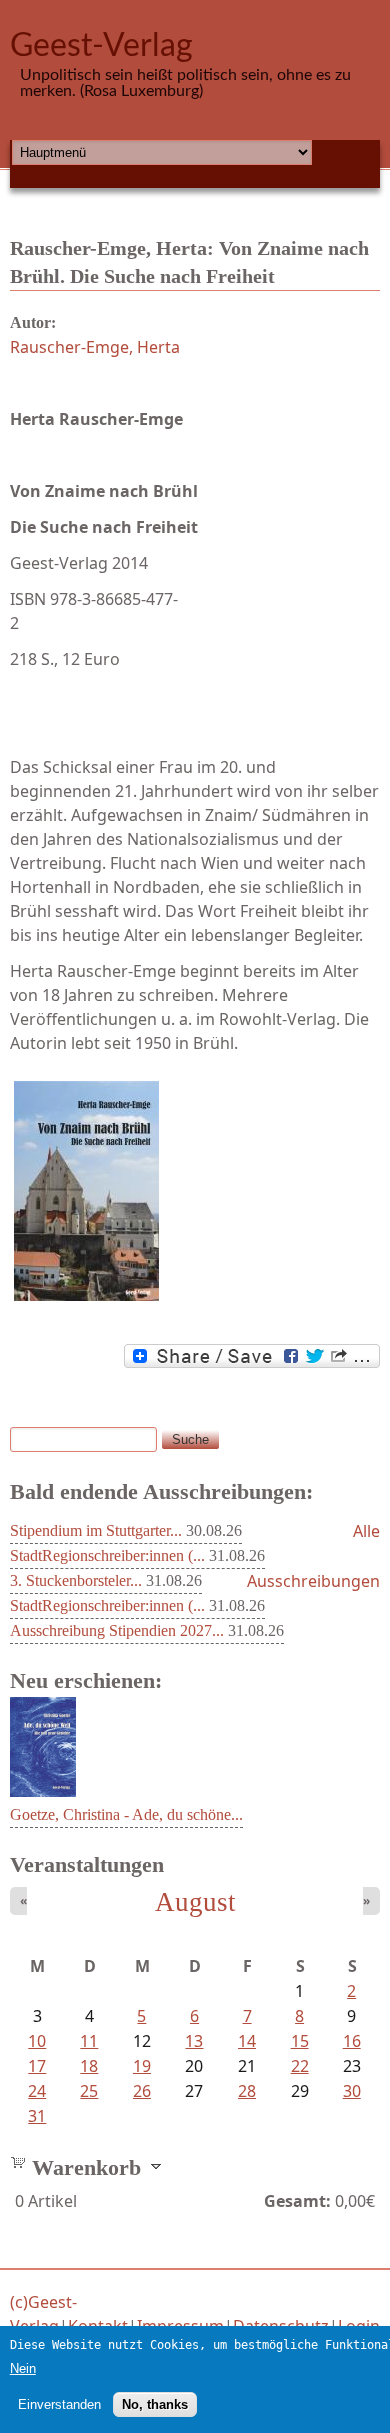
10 (37, 2041)
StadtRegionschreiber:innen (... (107, 1555)
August (195, 1902)
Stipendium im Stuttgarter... (96, 1530)
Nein (23, 2368)
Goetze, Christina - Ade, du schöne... (126, 1814)
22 (300, 2066)
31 (37, 2116)
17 (37, 2066)
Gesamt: (297, 2201)
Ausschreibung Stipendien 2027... (117, 1630)
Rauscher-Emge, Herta (95, 347)
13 (194, 2041)
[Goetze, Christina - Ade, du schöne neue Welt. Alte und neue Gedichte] (43, 1791)
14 (247, 2041)
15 (300, 2041)
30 (352, 2091)
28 (247, 2091)
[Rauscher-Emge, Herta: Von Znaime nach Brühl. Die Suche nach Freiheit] (195, 1191)
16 (352, 2041)
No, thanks (155, 2404)
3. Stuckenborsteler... (76, 1580)
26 (142, 2091)
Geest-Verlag (101, 46)
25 (89, 2091)
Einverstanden (59, 2404)
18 (89, 2066)
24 (37, 2091)
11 (89, 2041)
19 (142, 2066)
